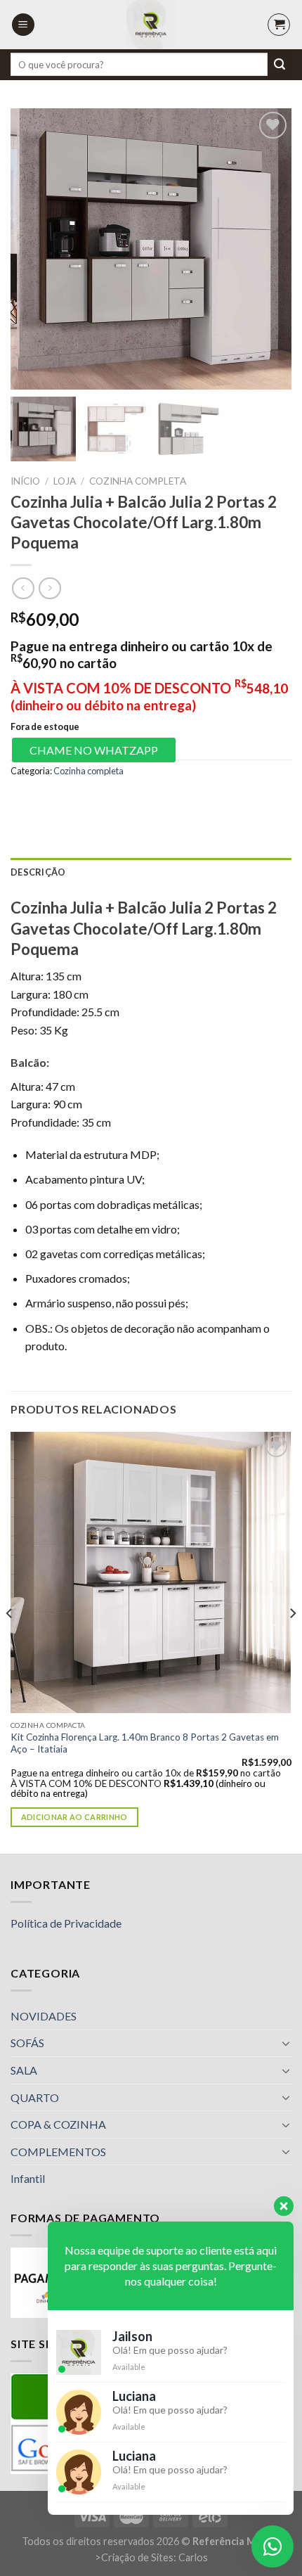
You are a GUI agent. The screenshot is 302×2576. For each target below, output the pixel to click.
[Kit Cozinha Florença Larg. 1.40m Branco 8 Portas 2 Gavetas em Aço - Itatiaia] (151, 1572)
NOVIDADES (44, 2016)
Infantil (28, 2178)
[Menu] (23, 25)
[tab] (151, 872)
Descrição (38, 872)
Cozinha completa (138, 481)
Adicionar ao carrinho (74, 1817)
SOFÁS (27, 2043)
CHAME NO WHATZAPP (94, 750)
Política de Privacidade (66, 1923)
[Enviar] (280, 65)
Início (25, 481)
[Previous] (10, 1641)
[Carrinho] (279, 25)
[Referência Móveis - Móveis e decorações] (151, 25)
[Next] (292, 1641)
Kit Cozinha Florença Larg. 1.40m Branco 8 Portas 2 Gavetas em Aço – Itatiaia (145, 1743)
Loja (65, 481)
